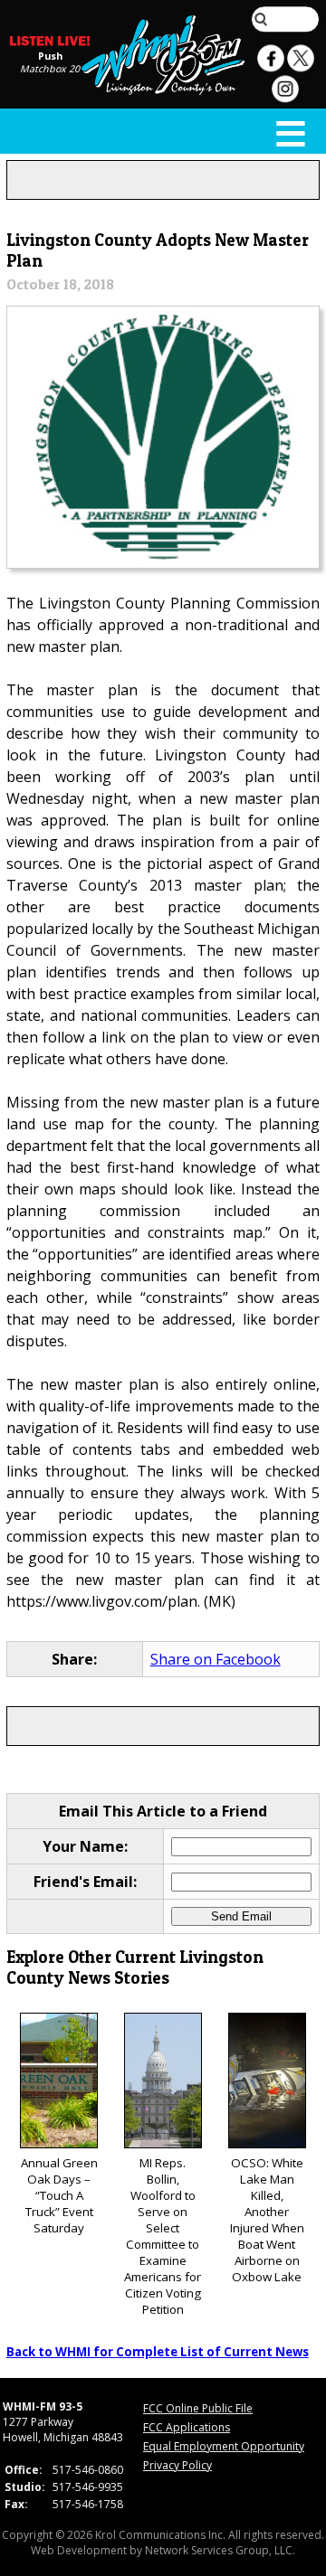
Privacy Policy (177, 2465)
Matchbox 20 (50, 69)
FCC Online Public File (198, 2408)
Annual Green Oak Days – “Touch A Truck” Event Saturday (59, 2195)
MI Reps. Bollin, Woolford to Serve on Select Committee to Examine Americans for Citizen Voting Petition (163, 2236)
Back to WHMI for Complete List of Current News (158, 2352)
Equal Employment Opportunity (224, 2446)
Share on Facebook (216, 1659)
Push (50, 56)
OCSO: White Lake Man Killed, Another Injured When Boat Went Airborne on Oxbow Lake (267, 2220)
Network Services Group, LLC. (220, 2550)
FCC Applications (187, 2427)
